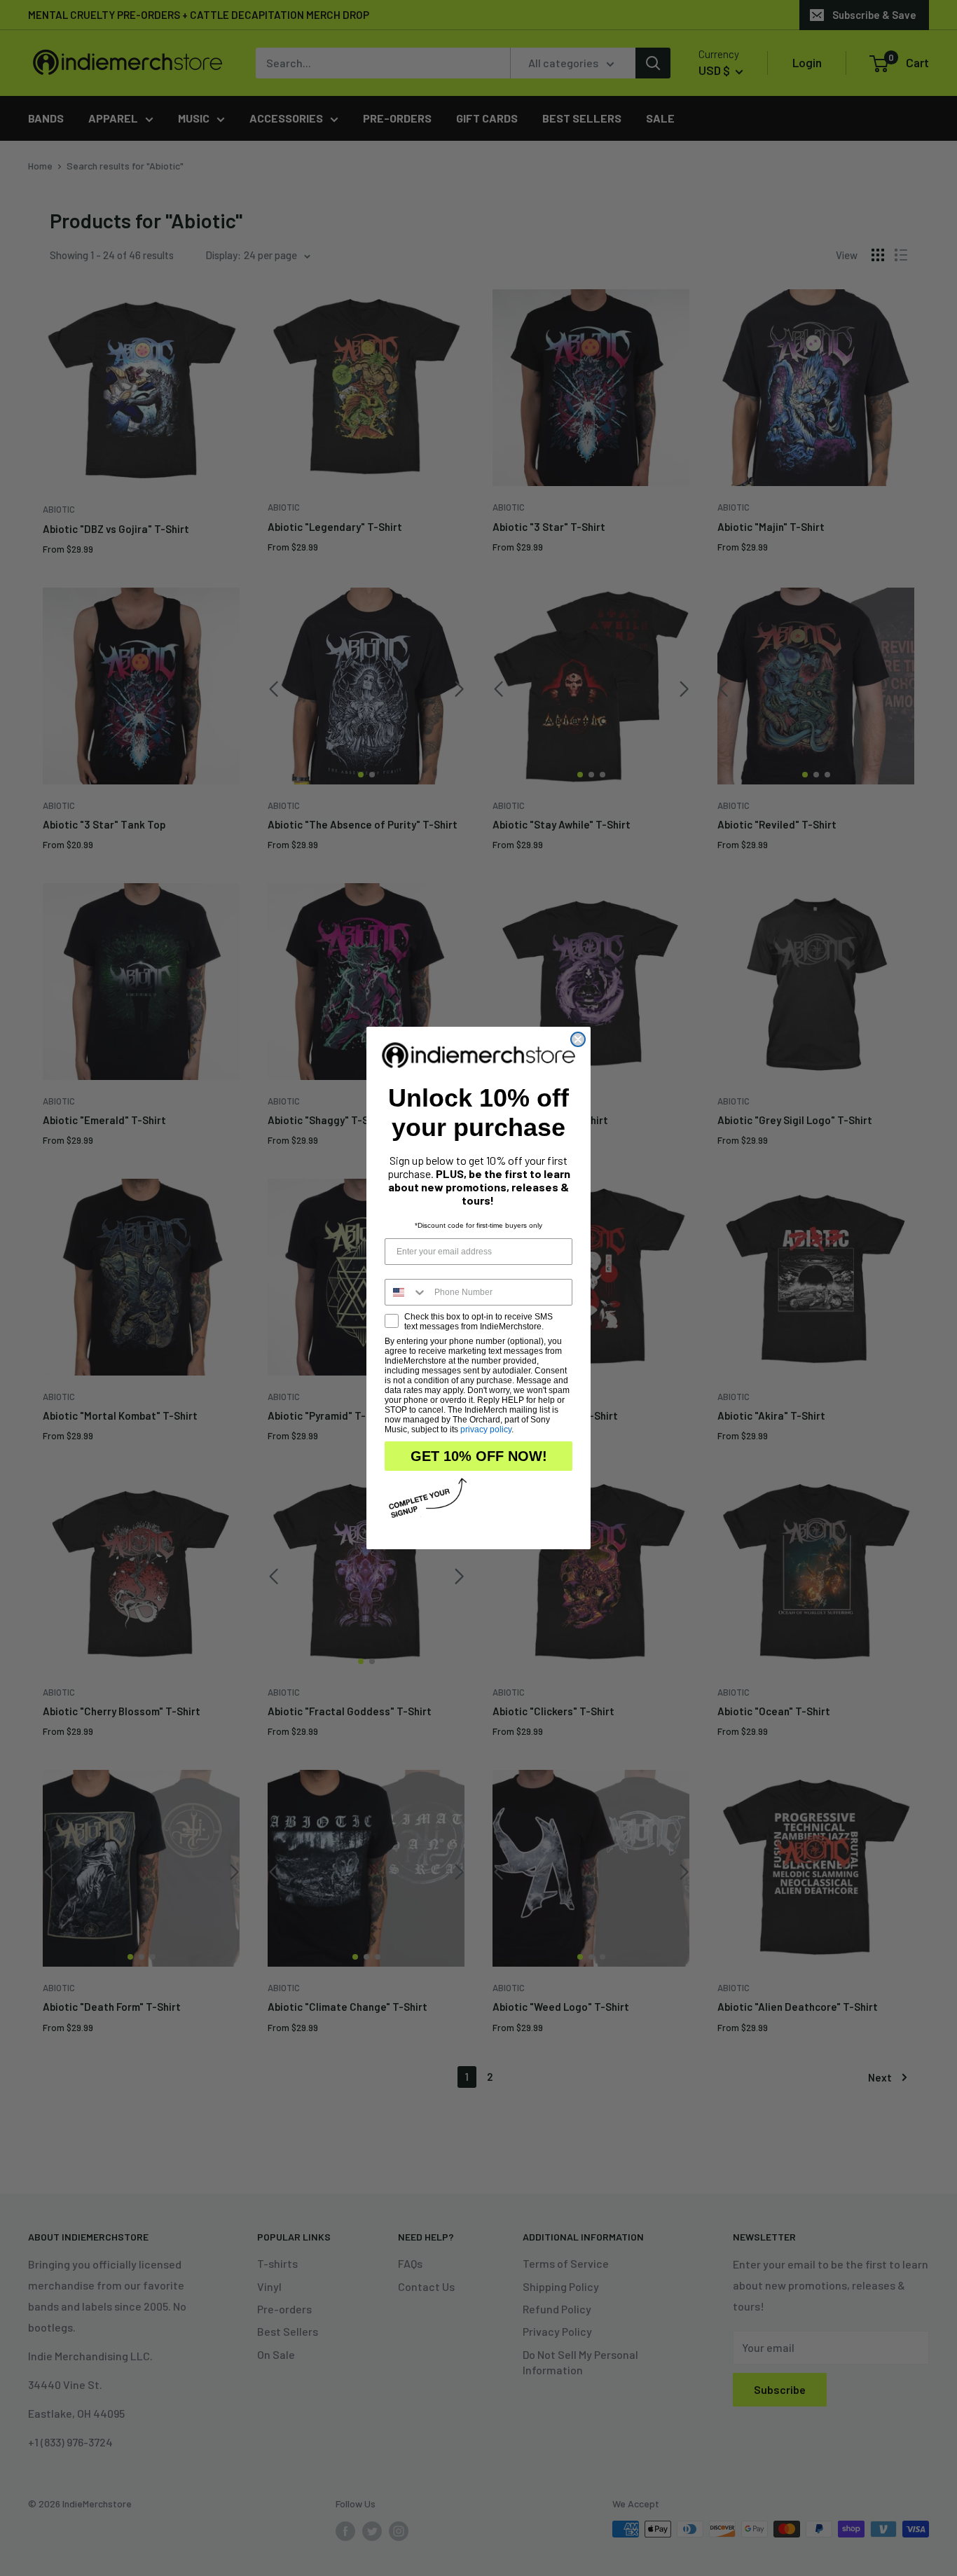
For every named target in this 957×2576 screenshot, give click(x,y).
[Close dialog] (578, 1039)
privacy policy (486, 1429)
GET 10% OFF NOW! (479, 1456)
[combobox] (406, 1292)
